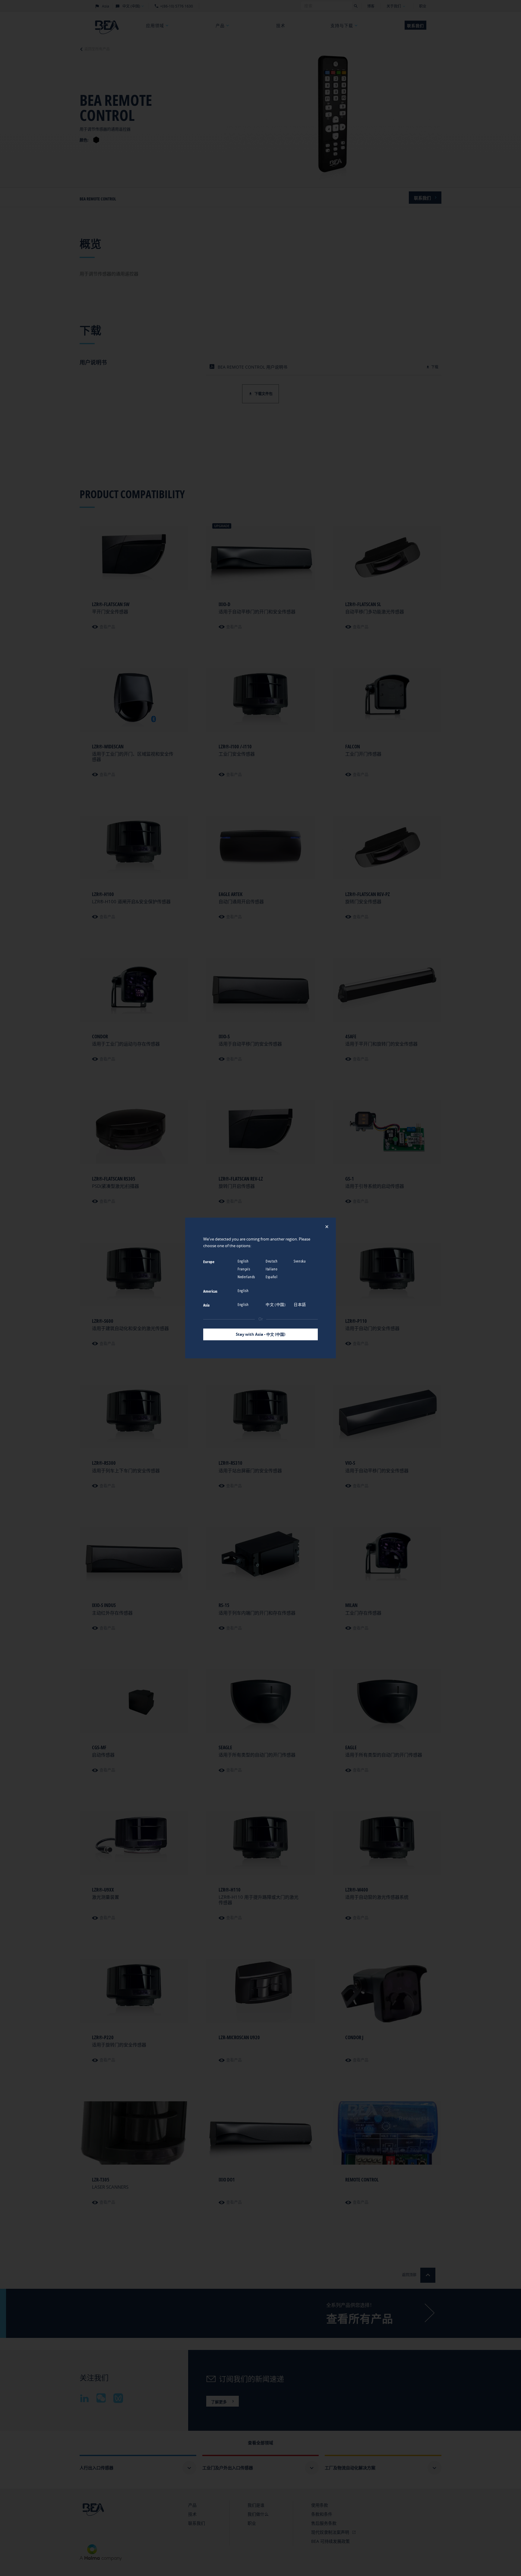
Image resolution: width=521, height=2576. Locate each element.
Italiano (272, 1269)
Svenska (300, 1261)
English (244, 1261)
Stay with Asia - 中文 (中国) (260, 1334)
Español (272, 1277)
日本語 (300, 1304)
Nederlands (247, 1277)
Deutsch (272, 1261)
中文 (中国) (276, 1304)
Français (244, 1269)
